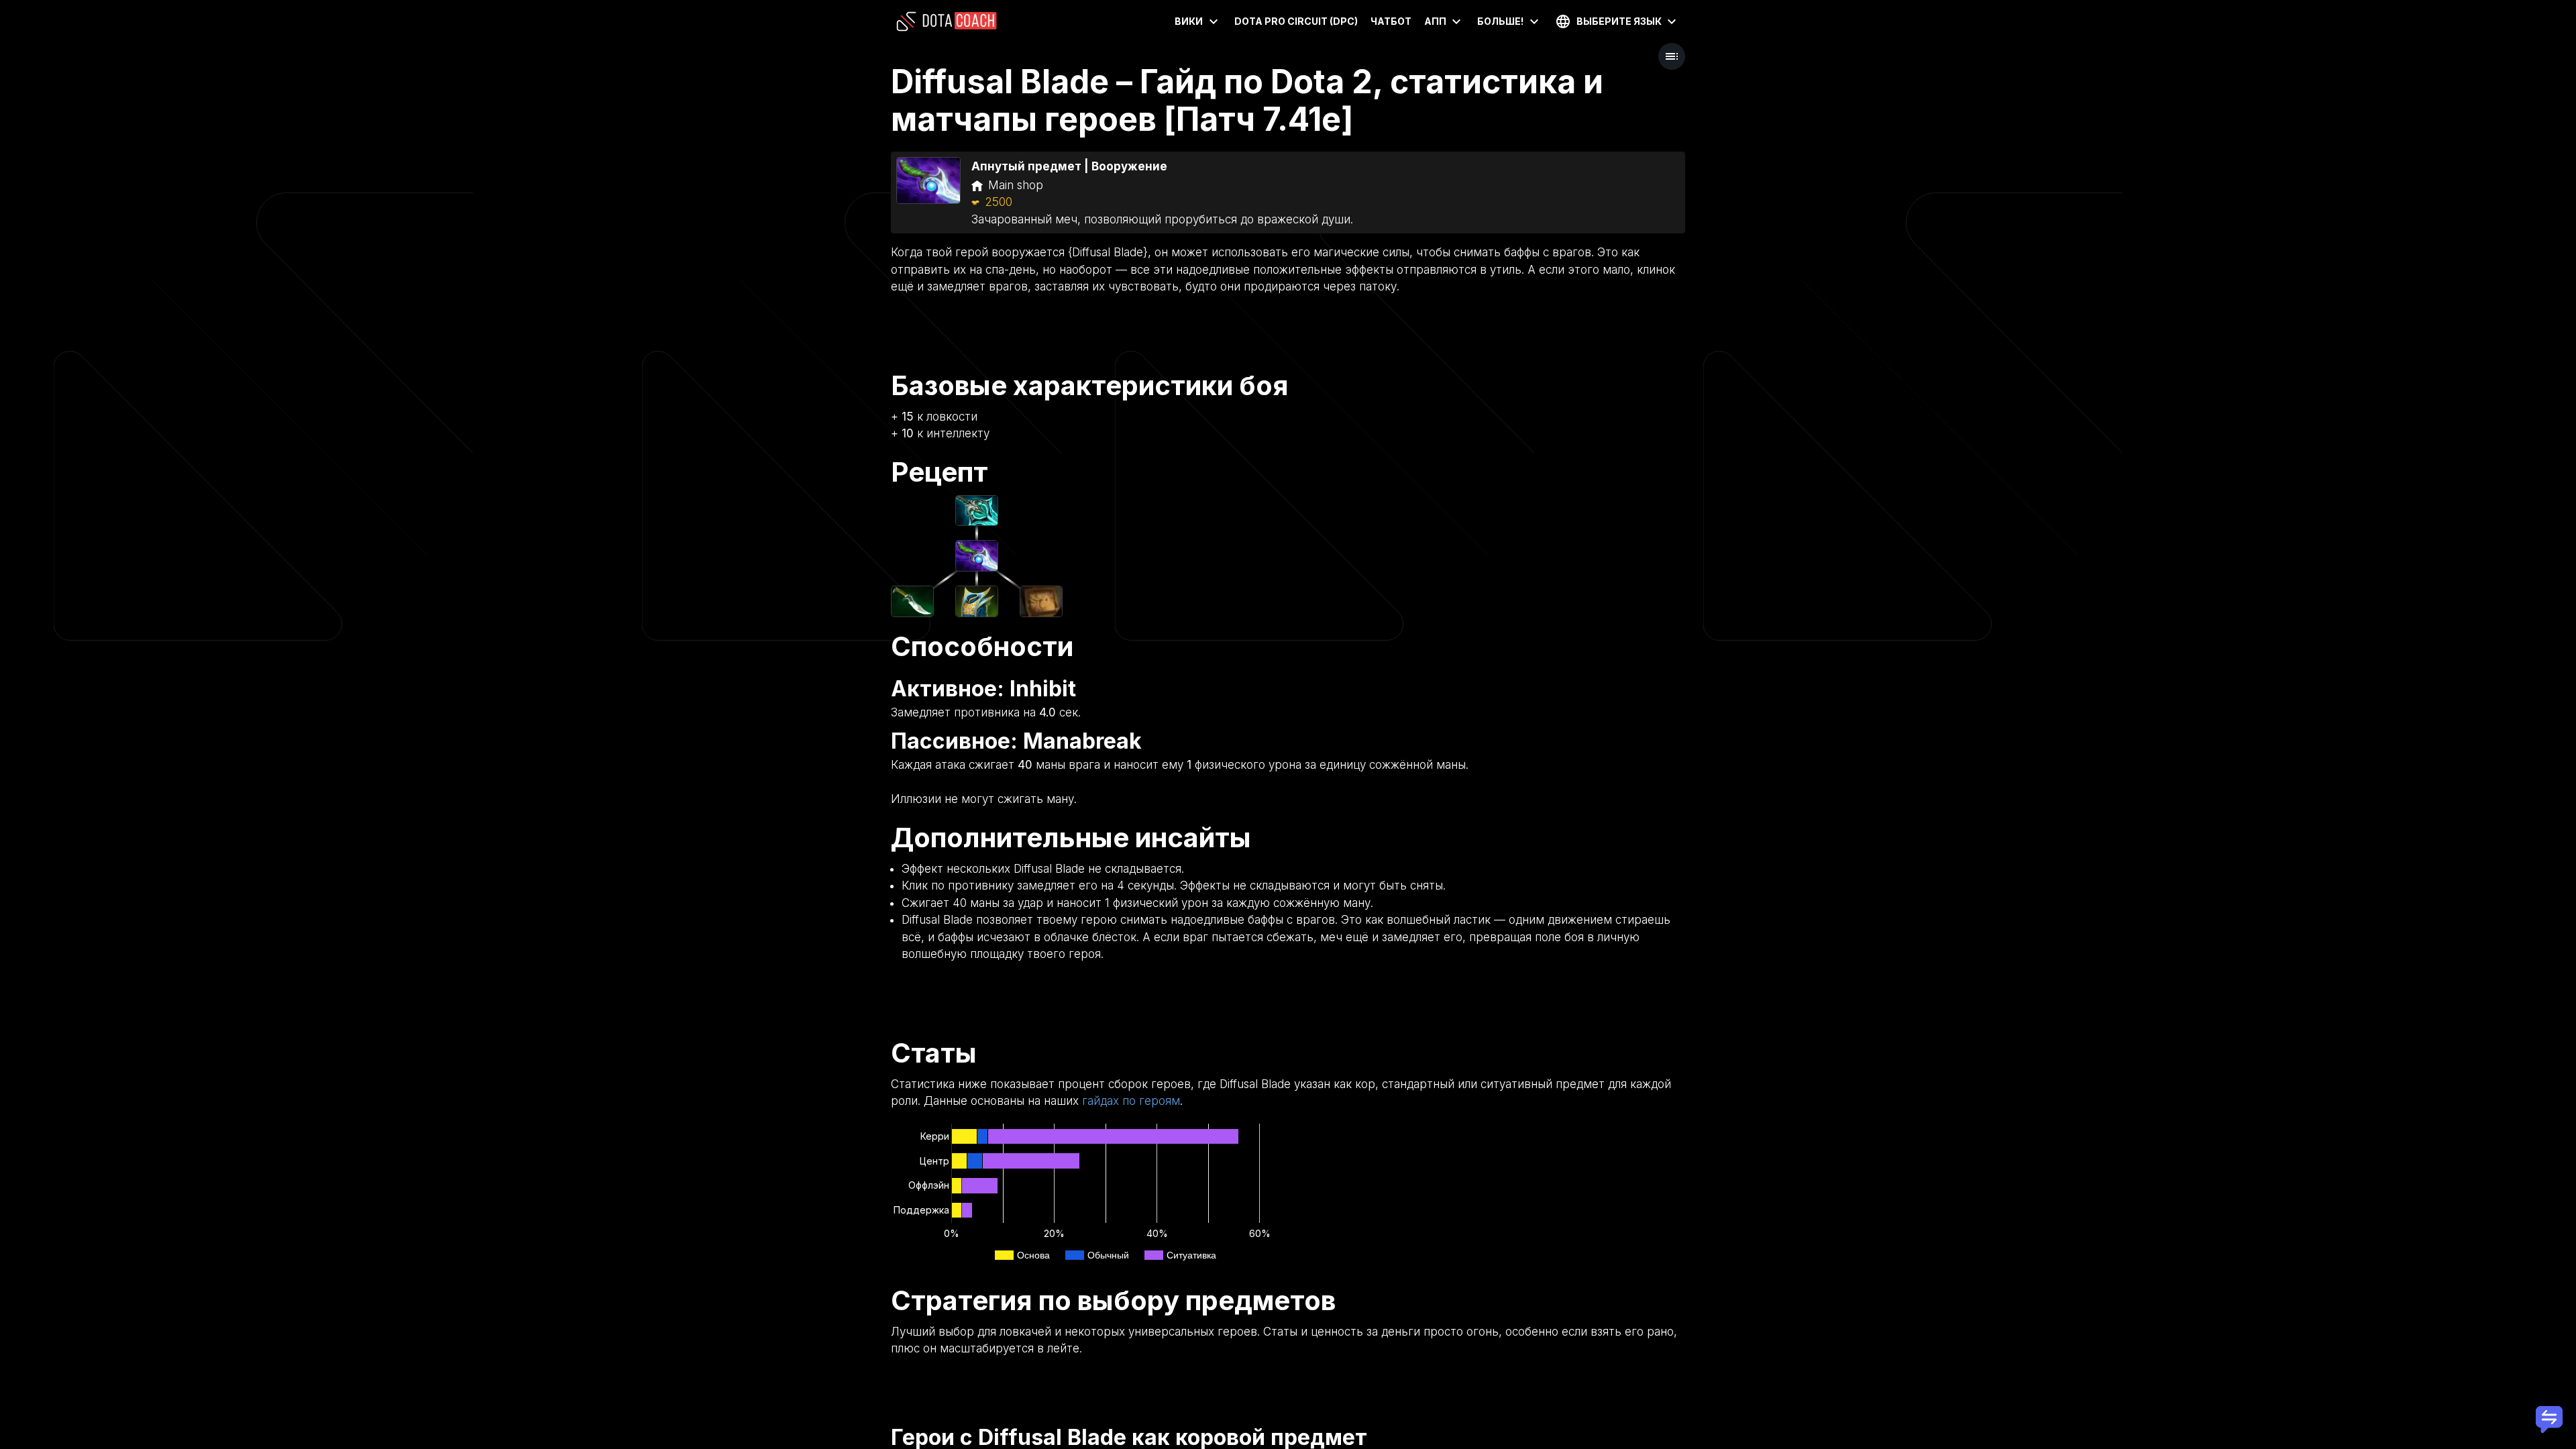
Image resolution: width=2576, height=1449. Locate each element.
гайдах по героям (1131, 1101)
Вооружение (1129, 166)
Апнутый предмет (1026, 166)
